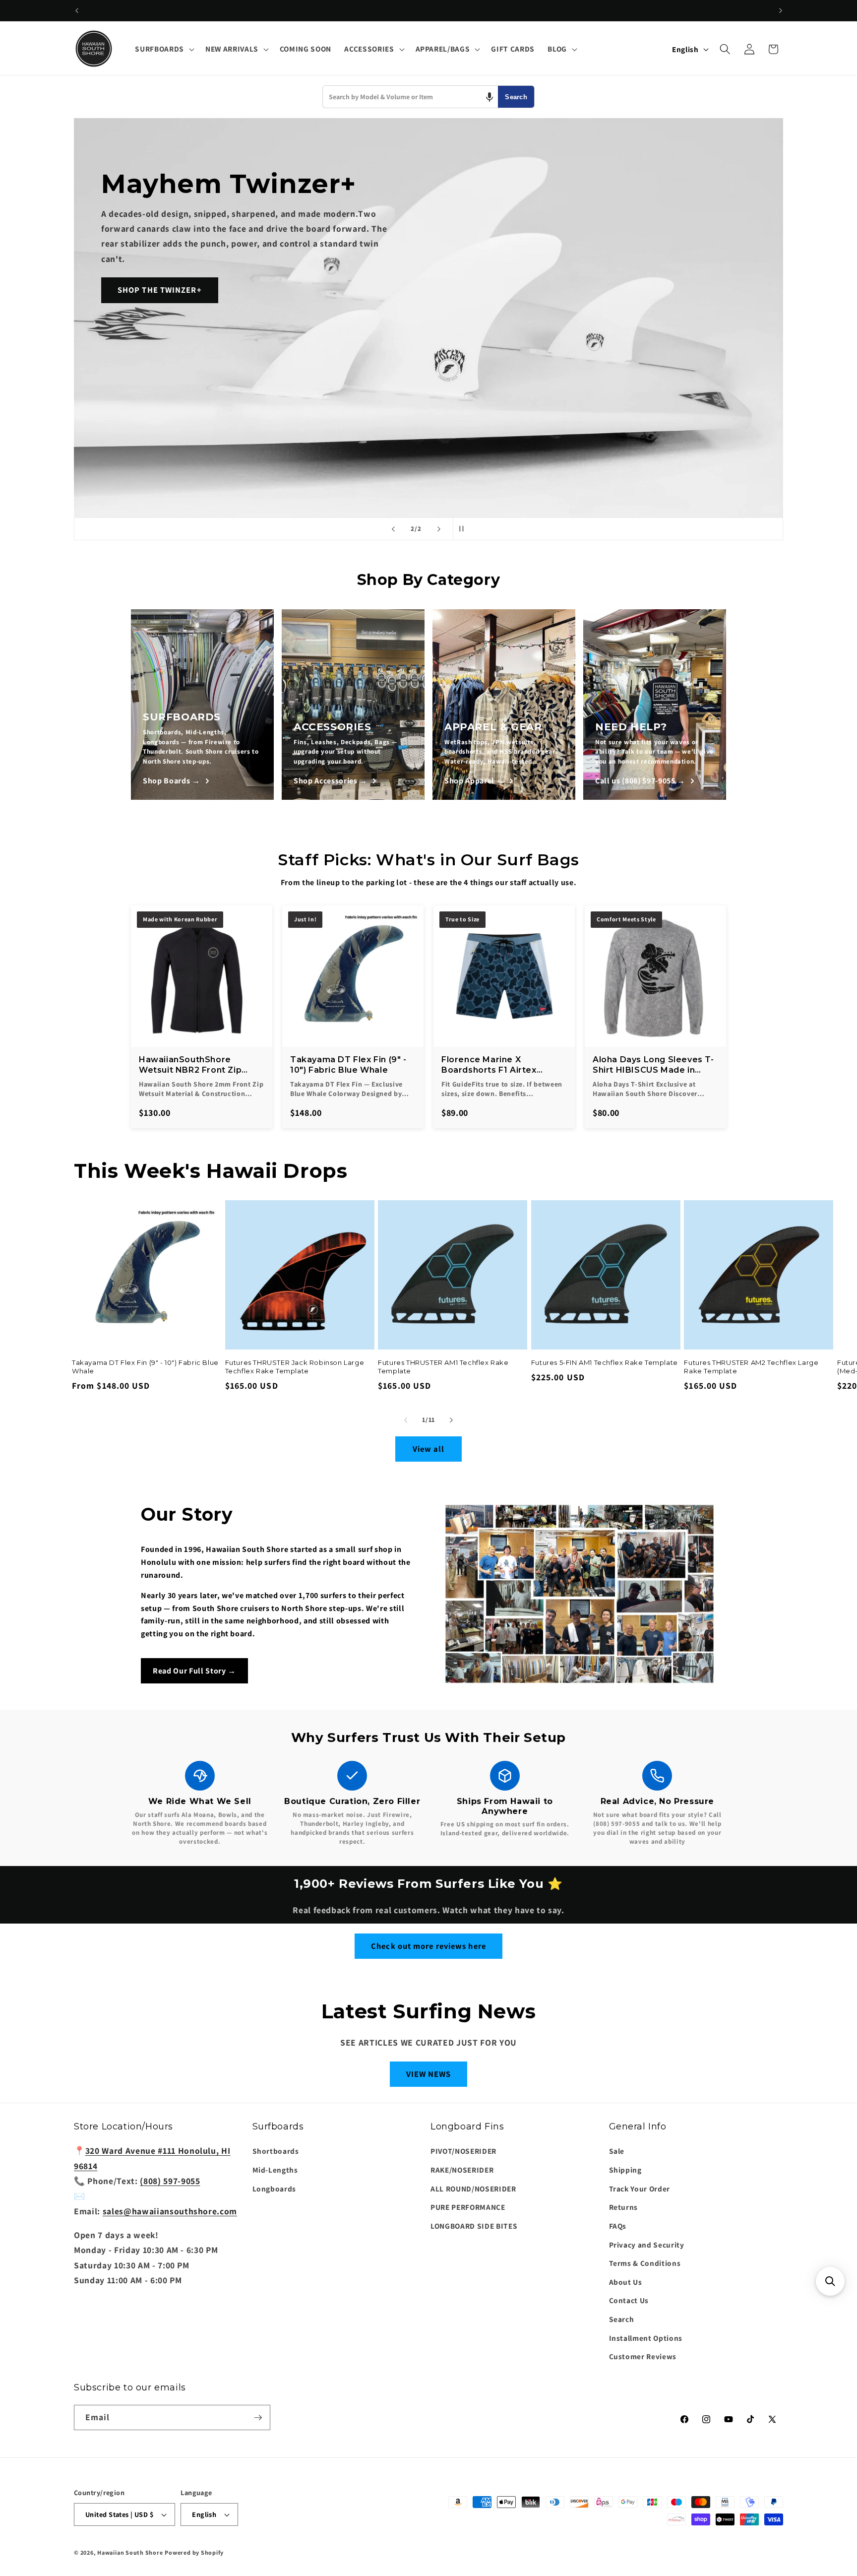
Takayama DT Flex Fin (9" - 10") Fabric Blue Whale (145, 1367)
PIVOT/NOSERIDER (463, 2151)
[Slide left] (406, 1420)
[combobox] (410, 97)
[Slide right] (451, 1420)
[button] (163, 49)
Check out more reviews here (428, 1946)
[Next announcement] (781, 10)
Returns (624, 2207)
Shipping (625, 2170)
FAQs (618, 2226)
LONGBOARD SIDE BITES (474, 2226)
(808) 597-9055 (170, 2181)
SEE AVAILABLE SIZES (140, 365)
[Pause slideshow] (464, 529)
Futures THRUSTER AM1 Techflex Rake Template (443, 1367)
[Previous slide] (393, 529)
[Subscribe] (258, 2418)
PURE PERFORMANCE (468, 2207)
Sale (617, 2151)
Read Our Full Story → (194, 1671)
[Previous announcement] (77, 10)
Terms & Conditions (645, 2263)
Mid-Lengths (275, 2170)
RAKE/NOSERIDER (462, 2170)
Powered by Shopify (194, 2552)
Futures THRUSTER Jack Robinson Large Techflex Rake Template (295, 1367)
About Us (626, 2282)
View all (429, 1449)
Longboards (275, 2189)
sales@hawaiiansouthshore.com (170, 2211)
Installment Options (646, 2338)
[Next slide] (439, 529)
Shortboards (276, 2151)
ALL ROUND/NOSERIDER (473, 2189)
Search (516, 97)
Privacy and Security (647, 2245)
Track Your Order (640, 2189)
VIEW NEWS (429, 2074)
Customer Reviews (643, 2356)
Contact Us (629, 2301)
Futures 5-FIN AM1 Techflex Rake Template (605, 1362)
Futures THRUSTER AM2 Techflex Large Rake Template (751, 1367)
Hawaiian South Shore (130, 2552)
